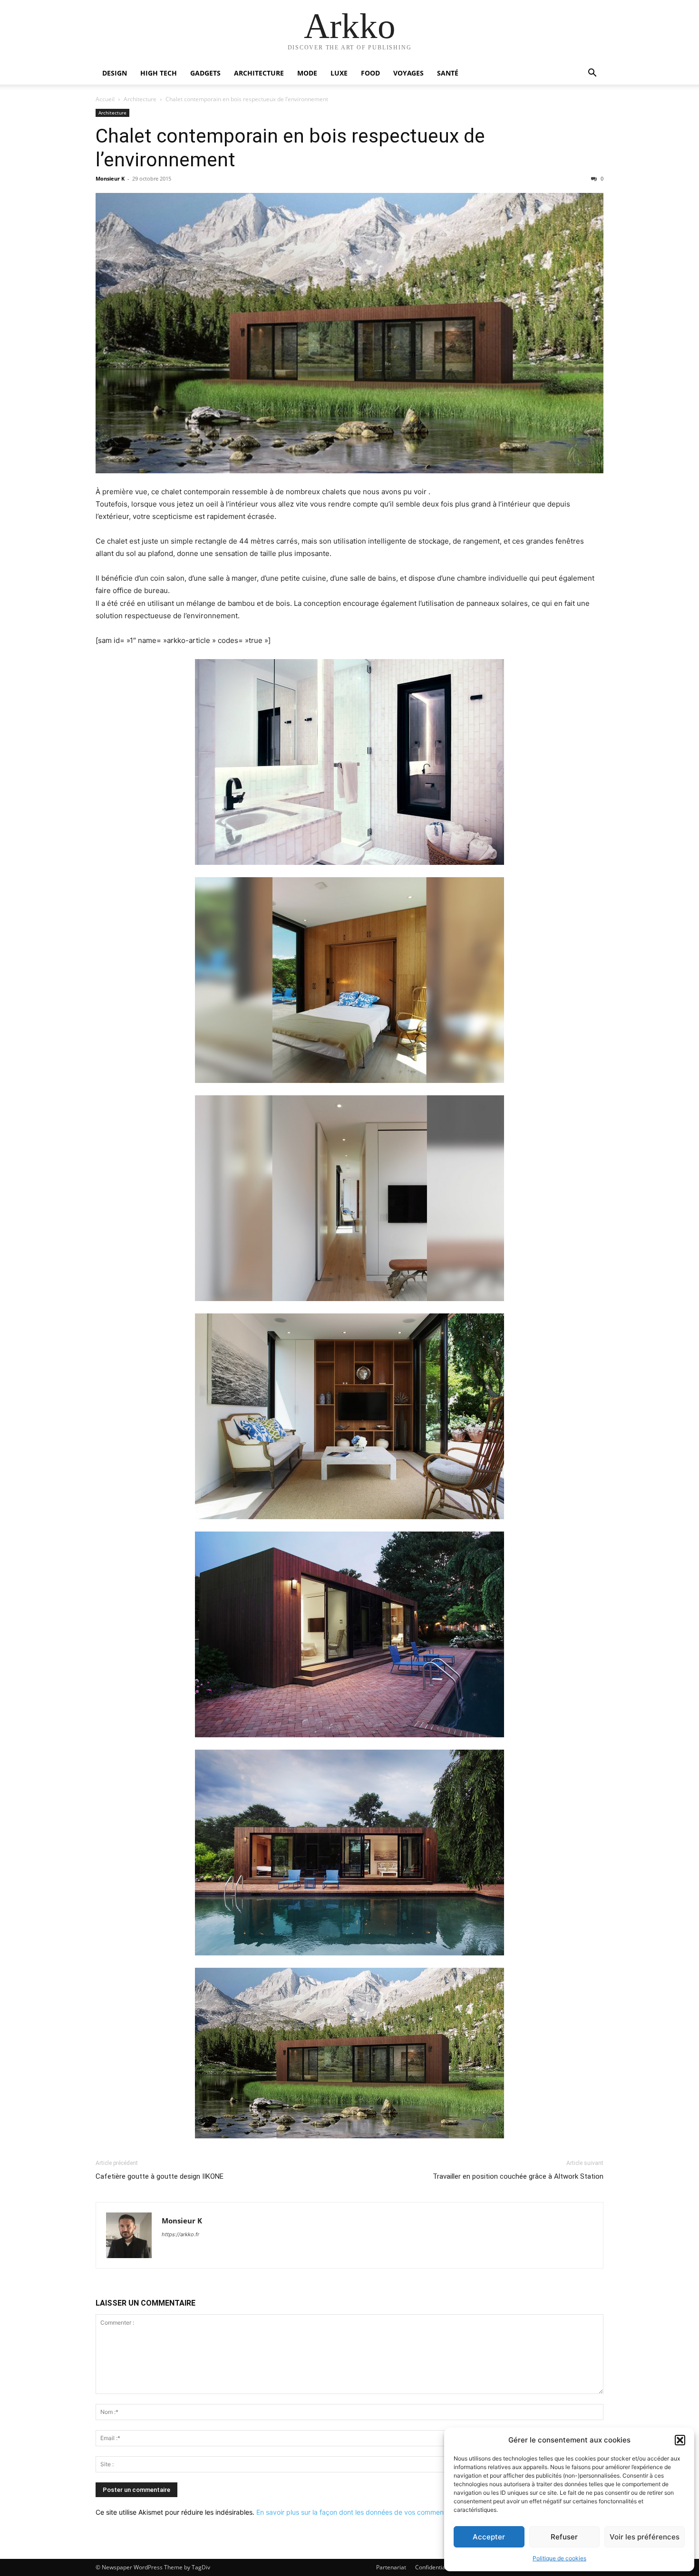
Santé (448, 73)
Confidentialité (434, 2567)
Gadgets (205, 73)
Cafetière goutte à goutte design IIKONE (160, 2176)
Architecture (259, 73)
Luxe (339, 73)
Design (115, 73)
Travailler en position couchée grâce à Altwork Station (518, 2176)
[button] (680, 2440)
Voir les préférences (645, 2537)
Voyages (408, 73)
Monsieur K (110, 178)
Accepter (489, 2537)
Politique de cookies (559, 2558)
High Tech (159, 73)
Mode (307, 73)
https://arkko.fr (180, 2234)
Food (370, 73)
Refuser (564, 2537)
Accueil (105, 99)
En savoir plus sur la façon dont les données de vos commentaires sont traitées (379, 2512)
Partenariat (391, 2567)
